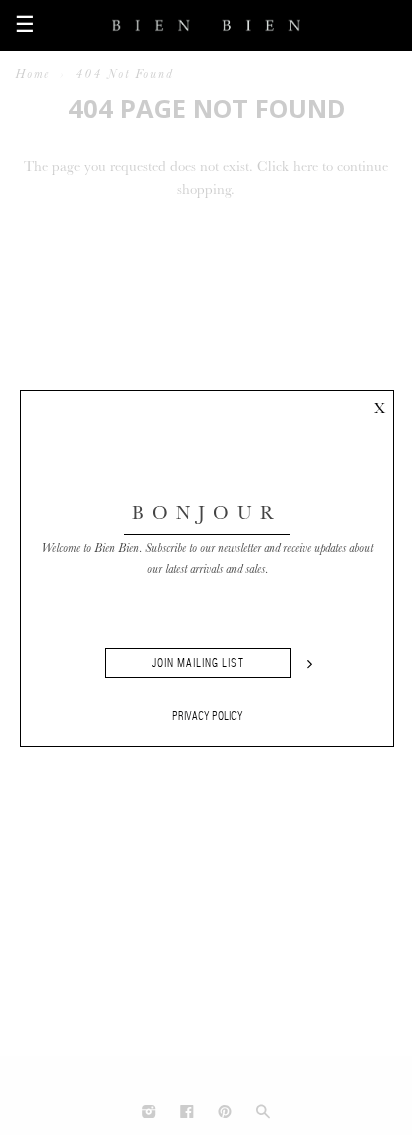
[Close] (379, 405)
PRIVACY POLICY (207, 716)
